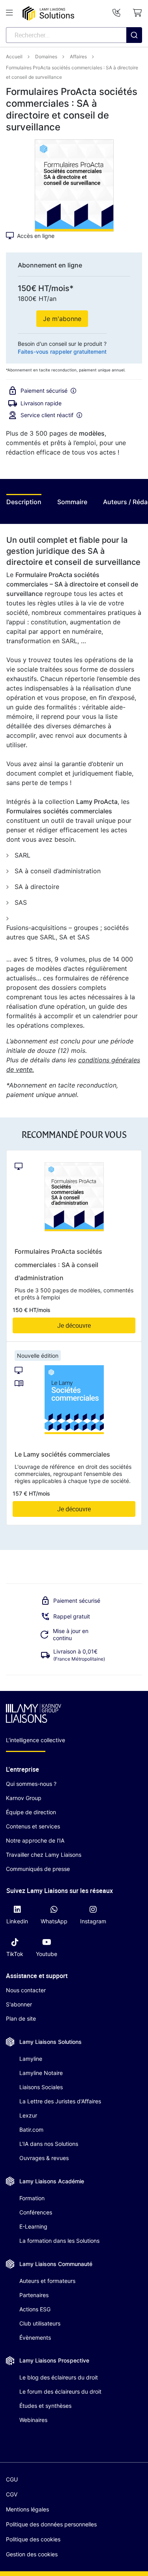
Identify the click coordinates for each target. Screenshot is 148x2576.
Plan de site (21, 2018)
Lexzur (28, 2115)
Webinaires (33, 2420)
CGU (12, 2479)
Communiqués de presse (38, 1869)
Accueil (14, 57)
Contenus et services (33, 1826)
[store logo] (48, 14)
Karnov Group (24, 1798)
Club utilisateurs (40, 2323)
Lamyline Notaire (41, 2073)
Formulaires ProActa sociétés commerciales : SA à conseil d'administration (58, 1265)
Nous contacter (26, 1990)
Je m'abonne (62, 319)
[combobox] (74, 35)
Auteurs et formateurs (47, 2281)
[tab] (24, 504)
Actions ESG (35, 2309)
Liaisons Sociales (41, 2087)
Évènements (35, 2338)
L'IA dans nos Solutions (49, 2144)
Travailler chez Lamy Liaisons (44, 1855)
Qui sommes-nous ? (31, 1784)
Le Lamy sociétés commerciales (62, 1454)
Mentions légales (27, 2509)
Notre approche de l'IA (35, 1840)
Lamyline (31, 2059)
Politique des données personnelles (51, 2524)
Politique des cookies (33, 2539)
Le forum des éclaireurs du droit (60, 2391)
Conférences (36, 2212)
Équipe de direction (31, 1812)
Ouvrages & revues (44, 2158)
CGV (12, 2494)
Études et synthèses (45, 2406)
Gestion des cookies (32, 2554)
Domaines (46, 57)
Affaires (78, 57)
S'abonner (19, 2004)
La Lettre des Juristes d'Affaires (60, 2101)
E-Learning (33, 2226)
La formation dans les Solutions (59, 2241)
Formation (32, 2198)
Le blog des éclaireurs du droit (59, 2377)
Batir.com (31, 2130)
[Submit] (134, 51)
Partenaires (34, 2295)
